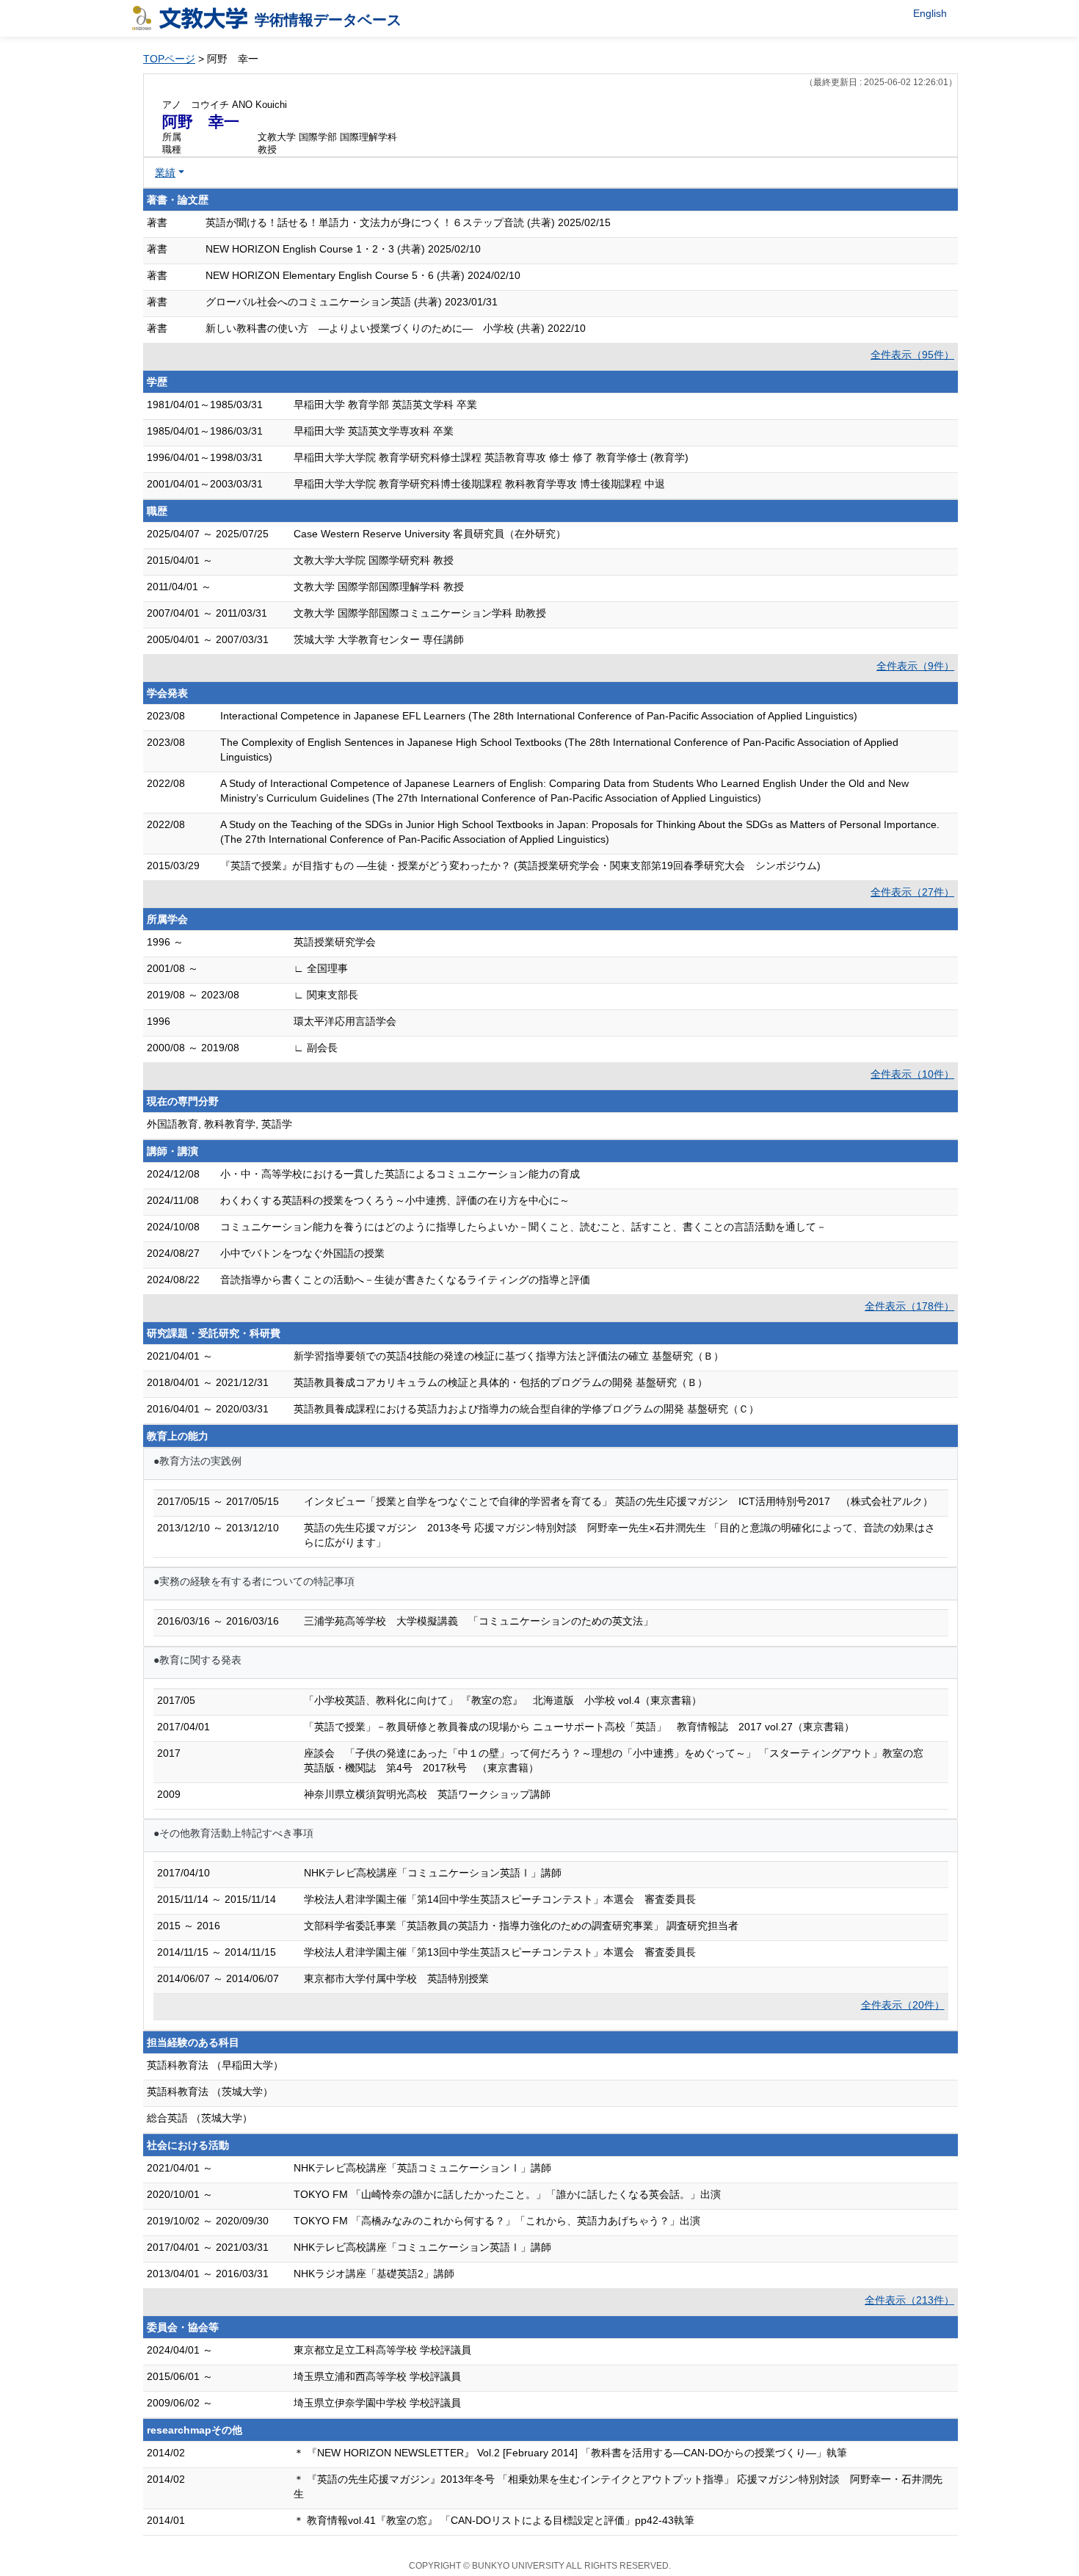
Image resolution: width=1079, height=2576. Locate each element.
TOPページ (169, 59)
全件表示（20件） (903, 2005)
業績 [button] (165, 173)
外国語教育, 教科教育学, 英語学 (219, 1124)
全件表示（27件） (912, 892)
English (930, 13)
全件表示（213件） (909, 2300)
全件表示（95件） (912, 355)
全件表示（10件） (912, 1074)
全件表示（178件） (909, 1306)
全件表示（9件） (915, 666)
